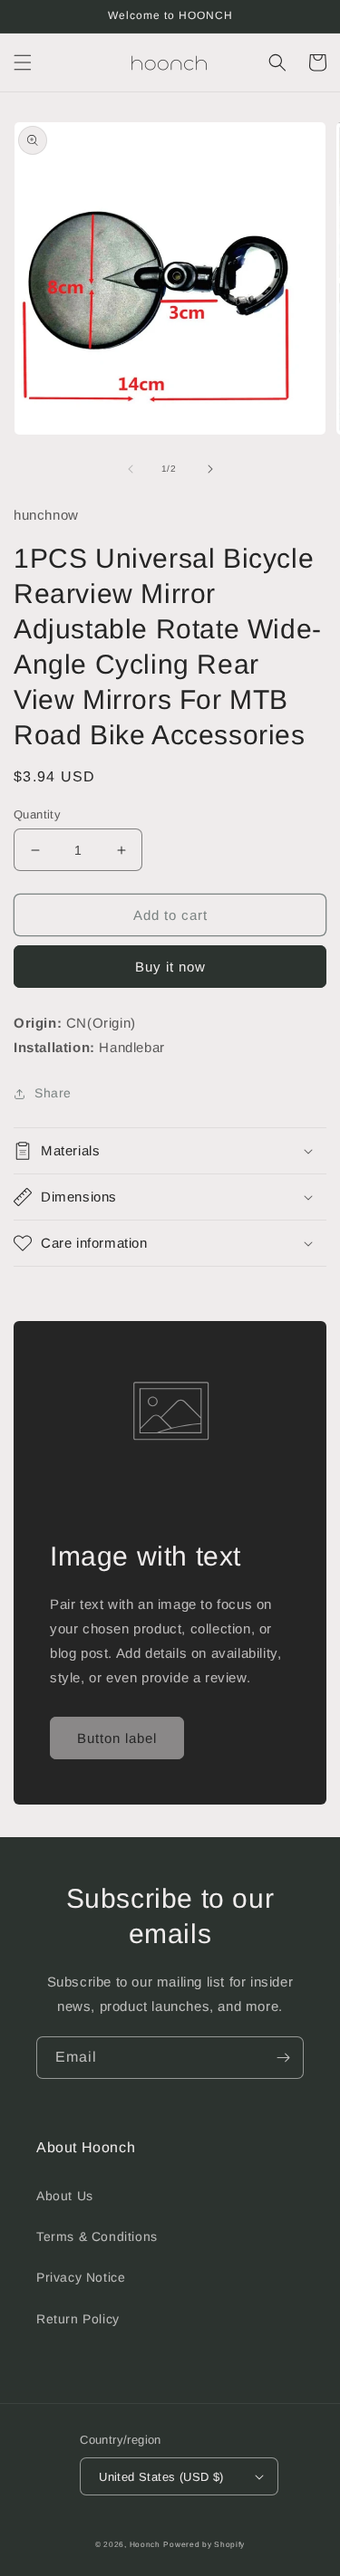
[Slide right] (210, 469)
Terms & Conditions (97, 2236)
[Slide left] (131, 469)
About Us (65, 2196)
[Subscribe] (283, 2058)
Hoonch (145, 2544)
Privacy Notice (81, 2277)
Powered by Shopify (204, 2544)
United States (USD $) (161, 2477)
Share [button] (53, 1093)
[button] (23, 62)
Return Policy (78, 2319)
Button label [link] (117, 1738)
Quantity (37, 814)
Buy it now (170, 967)
